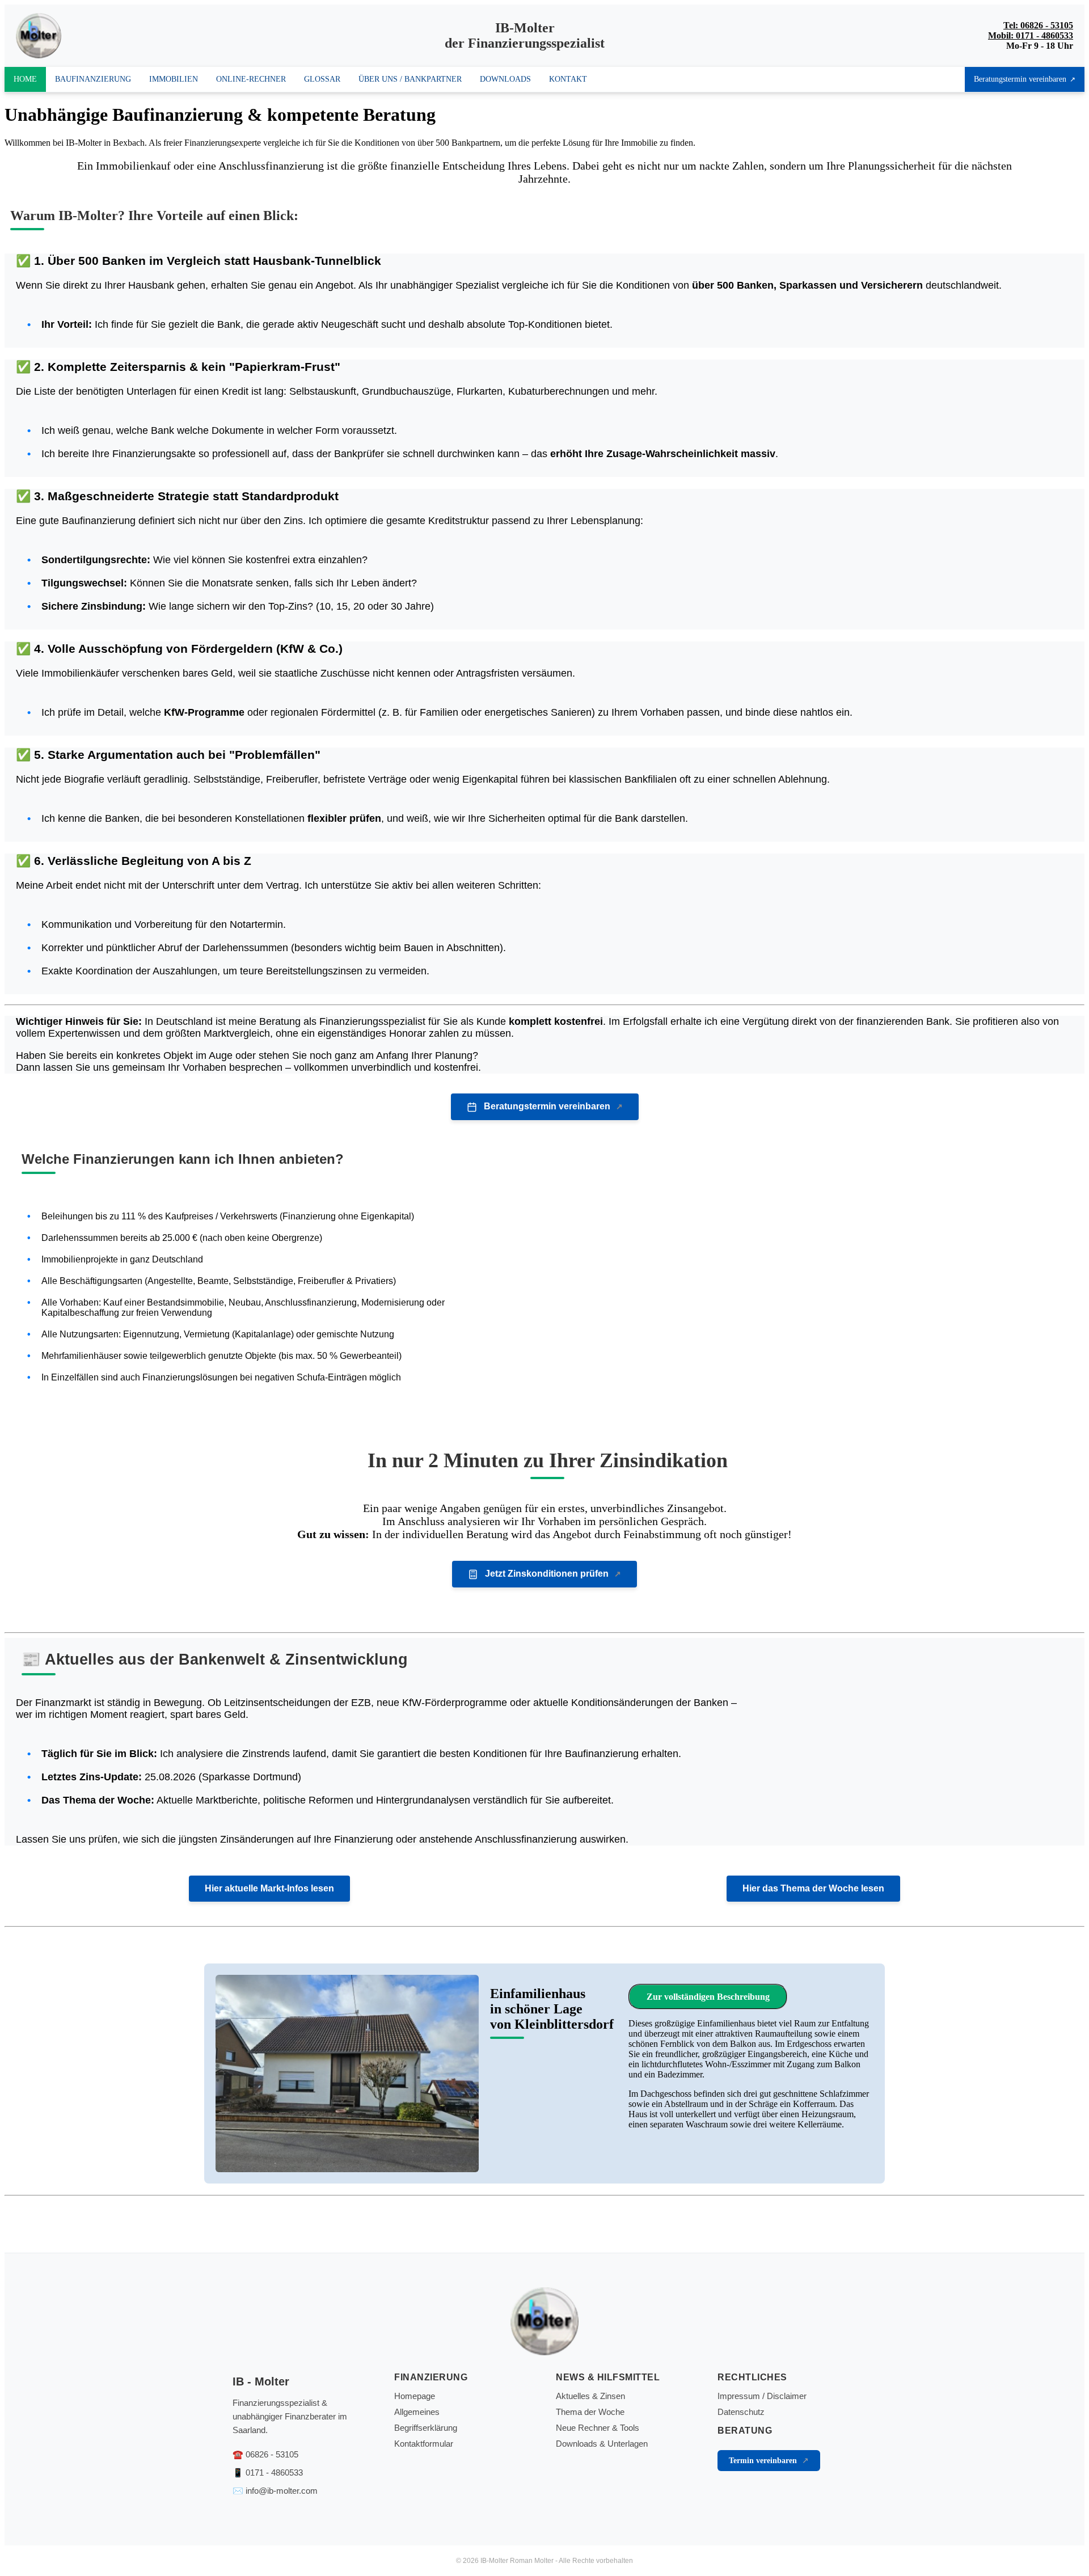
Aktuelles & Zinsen (590, 2396)
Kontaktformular (424, 2444)
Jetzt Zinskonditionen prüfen (547, 1574)
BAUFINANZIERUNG (93, 79)
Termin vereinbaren (763, 2461)
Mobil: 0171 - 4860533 (1031, 35)
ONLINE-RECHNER (251, 79)
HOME (25, 79)
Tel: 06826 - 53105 (1038, 25)
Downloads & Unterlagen (602, 2444)
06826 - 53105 (272, 2454)
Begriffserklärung (426, 2428)
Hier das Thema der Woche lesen (813, 1888)
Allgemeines (417, 2412)
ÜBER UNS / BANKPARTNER (410, 79)
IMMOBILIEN (174, 79)
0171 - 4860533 (274, 2472)
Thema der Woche (590, 2412)
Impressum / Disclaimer (762, 2396)
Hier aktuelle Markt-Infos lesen (269, 1888)
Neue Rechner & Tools (598, 2428)
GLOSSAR (322, 79)
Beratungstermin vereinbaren (1020, 79)
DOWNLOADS (505, 79)
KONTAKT (568, 79)
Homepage (415, 2396)
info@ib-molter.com (282, 2491)
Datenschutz (741, 2412)
